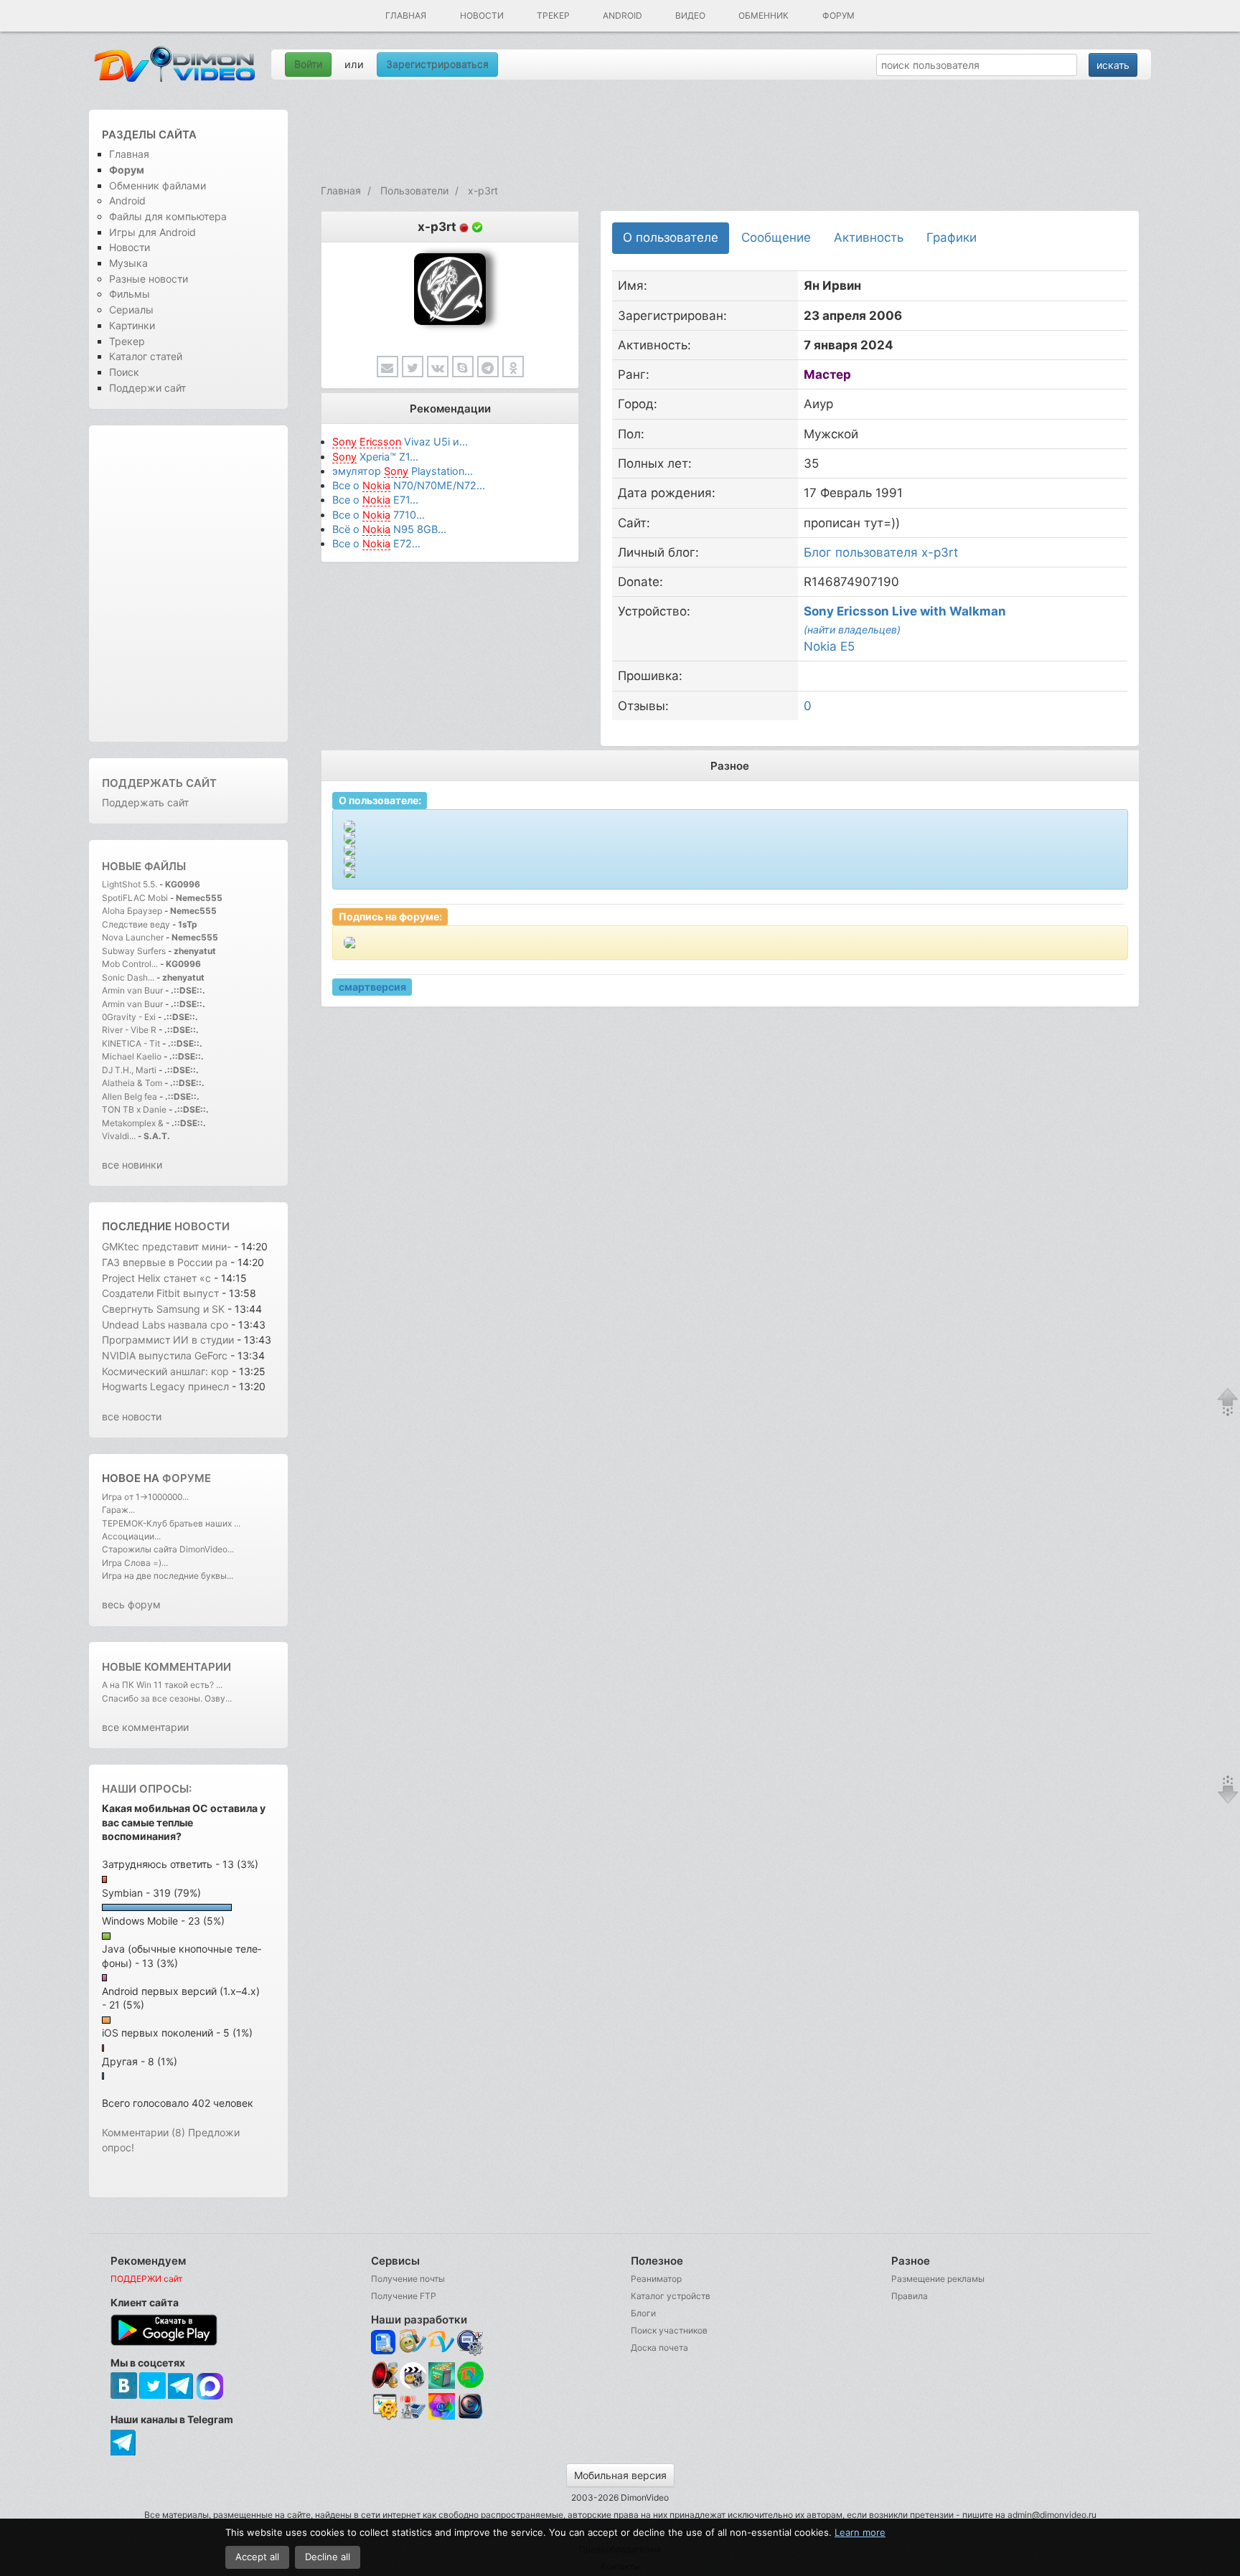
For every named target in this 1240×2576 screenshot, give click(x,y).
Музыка (128, 263)
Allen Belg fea (130, 1096)
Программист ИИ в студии (168, 1340)
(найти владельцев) (852, 629)
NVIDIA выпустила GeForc (165, 1355)
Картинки (132, 325)
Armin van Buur (132, 990)
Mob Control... (130, 964)
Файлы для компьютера (168, 216)
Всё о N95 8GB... (389, 529)
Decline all (328, 2557)
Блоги (643, 2313)
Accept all (257, 2557)
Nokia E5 (829, 646)
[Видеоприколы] (413, 2385)
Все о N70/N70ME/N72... (409, 485)
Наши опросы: (147, 1789)
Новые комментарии (166, 1667)
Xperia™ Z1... (375, 457)
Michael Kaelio (132, 1056)
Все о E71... (375, 500)
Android (623, 15)
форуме (187, 1478)
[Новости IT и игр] (413, 2417)
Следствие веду (136, 924)
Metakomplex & (134, 1123)
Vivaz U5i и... (400, 442)
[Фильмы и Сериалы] (470, 2417)
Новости (482, 15)
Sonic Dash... (128, 977)
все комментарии (145, 1727)
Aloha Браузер (133, 911)
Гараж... (118, 1510)
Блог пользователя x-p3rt (881, 552)
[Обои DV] (442, 2417)
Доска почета (659, 2348)
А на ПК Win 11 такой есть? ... (162, 1685)
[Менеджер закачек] (470, 2375)
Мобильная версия (620, 2475)
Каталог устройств (671, 2296)
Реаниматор (656, 2279)
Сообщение (776, 237)
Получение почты (408, 2279)
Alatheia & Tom (132, 1083)
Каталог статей (146, 356)
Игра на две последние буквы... (168, 1576)
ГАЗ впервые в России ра (165, 1262)
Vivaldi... (119, 1136)
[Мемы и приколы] (413, 2343)
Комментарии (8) (144, 2132)
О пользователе (671, 237)
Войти (308, 64)
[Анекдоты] (442, 2385)
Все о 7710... (379, 515)
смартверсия (372, 987)
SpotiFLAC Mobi (135, 898)
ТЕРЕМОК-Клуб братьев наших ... (171, 1523)
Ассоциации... (131, 1536)
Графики (952, 237)
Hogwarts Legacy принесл (165, 1386)
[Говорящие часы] (384, 2375)
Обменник (764, 15)
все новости (132, 1416)
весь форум (131, 1604)
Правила (910, 2296)
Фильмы (130, 294)
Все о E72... (376, 543)
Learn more (860, 2532)
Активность (869, 237)
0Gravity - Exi (129, 1017)
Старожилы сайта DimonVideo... (168, 1549)
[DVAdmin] (384, 2407)
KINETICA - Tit (131, 1043)
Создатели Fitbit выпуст (160, 1293)
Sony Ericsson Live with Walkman (905, 611)
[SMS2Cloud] (470, 2343)
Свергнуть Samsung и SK (165, 1309)
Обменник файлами (158, 185)
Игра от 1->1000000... (145, 1497)
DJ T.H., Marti (129, 1070)
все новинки (132, 1165)
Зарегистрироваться (437, 64)
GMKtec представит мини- (166, 1246)
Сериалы (131, 310)
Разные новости (149, 279)
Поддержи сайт (147, 388)
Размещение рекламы (938, 2279)
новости (202, 1226)
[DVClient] (442, 2343)
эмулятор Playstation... (403, 471)
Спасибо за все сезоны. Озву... (167, 1698)
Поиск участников (669, 2330)
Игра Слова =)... (135, 1563)
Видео (690, 15)
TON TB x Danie (134, 1109)
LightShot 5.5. (130, 884)
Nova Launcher (134, 937)
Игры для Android (152, 232)
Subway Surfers (134, 951)
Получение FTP (404, 2296)
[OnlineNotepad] (384, 2343)
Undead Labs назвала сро (165, 1325)
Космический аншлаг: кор (165, 1371)
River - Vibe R (129, 1030)
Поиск (124, 372)
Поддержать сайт (159, 783)
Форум (839, 15)
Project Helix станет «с (156, 1278)
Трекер (553, 15)
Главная (406, 15)
